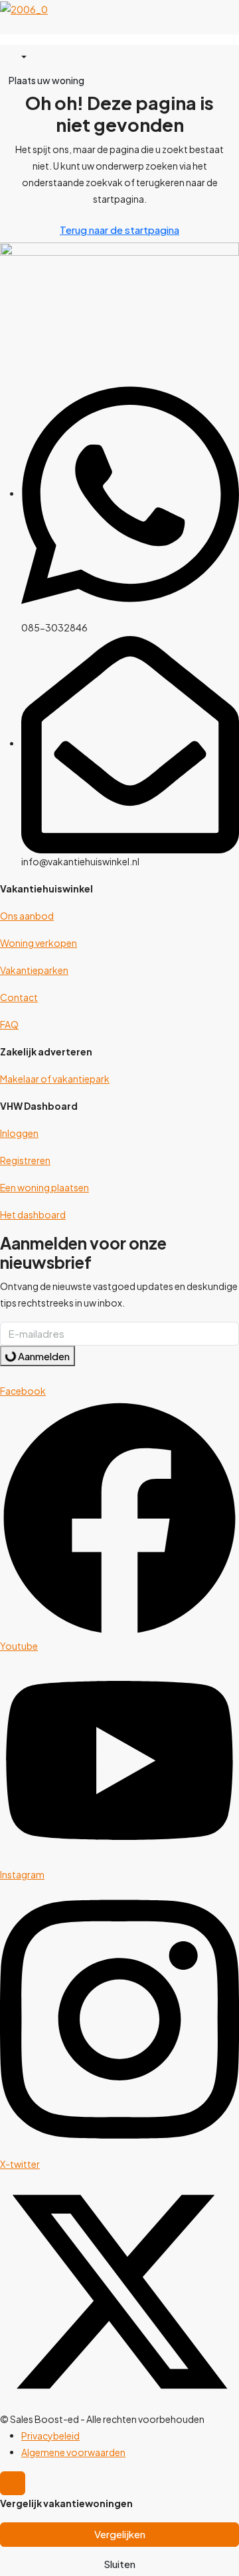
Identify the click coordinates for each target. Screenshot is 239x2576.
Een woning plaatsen (44, 1187)
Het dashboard (33, 1214)
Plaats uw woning (46, 80)
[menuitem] (18, 57)
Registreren (25, 1160)
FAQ (9, 1024)
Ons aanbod (27, 916)
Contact (19, 997)
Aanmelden (43, 1356)
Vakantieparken (34, 970)
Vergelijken (120, 2534)
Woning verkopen (39, 943)
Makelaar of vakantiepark (55, 1079)
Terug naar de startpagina (119, 230)
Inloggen (19, 1133)
